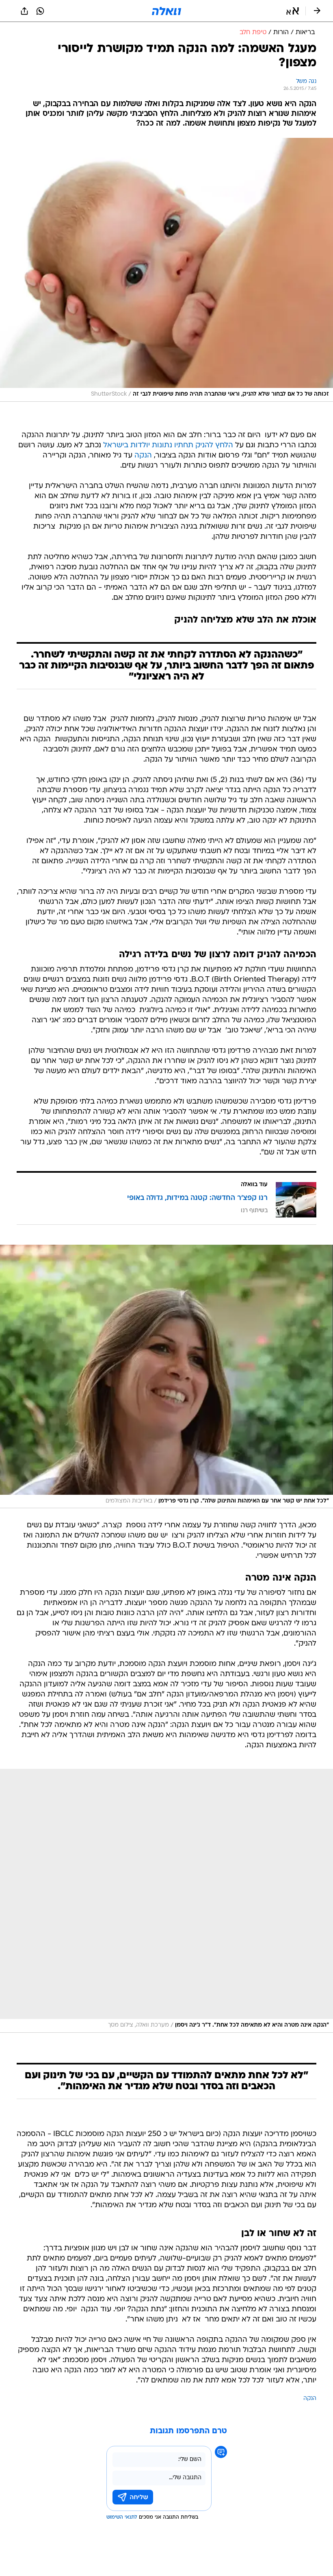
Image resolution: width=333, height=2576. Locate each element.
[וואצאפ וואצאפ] (40, 11)
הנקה (143, 456)
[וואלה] (166, 11)
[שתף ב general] (24, 11)
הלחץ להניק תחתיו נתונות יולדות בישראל (168, 445)
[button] (293, 11)
